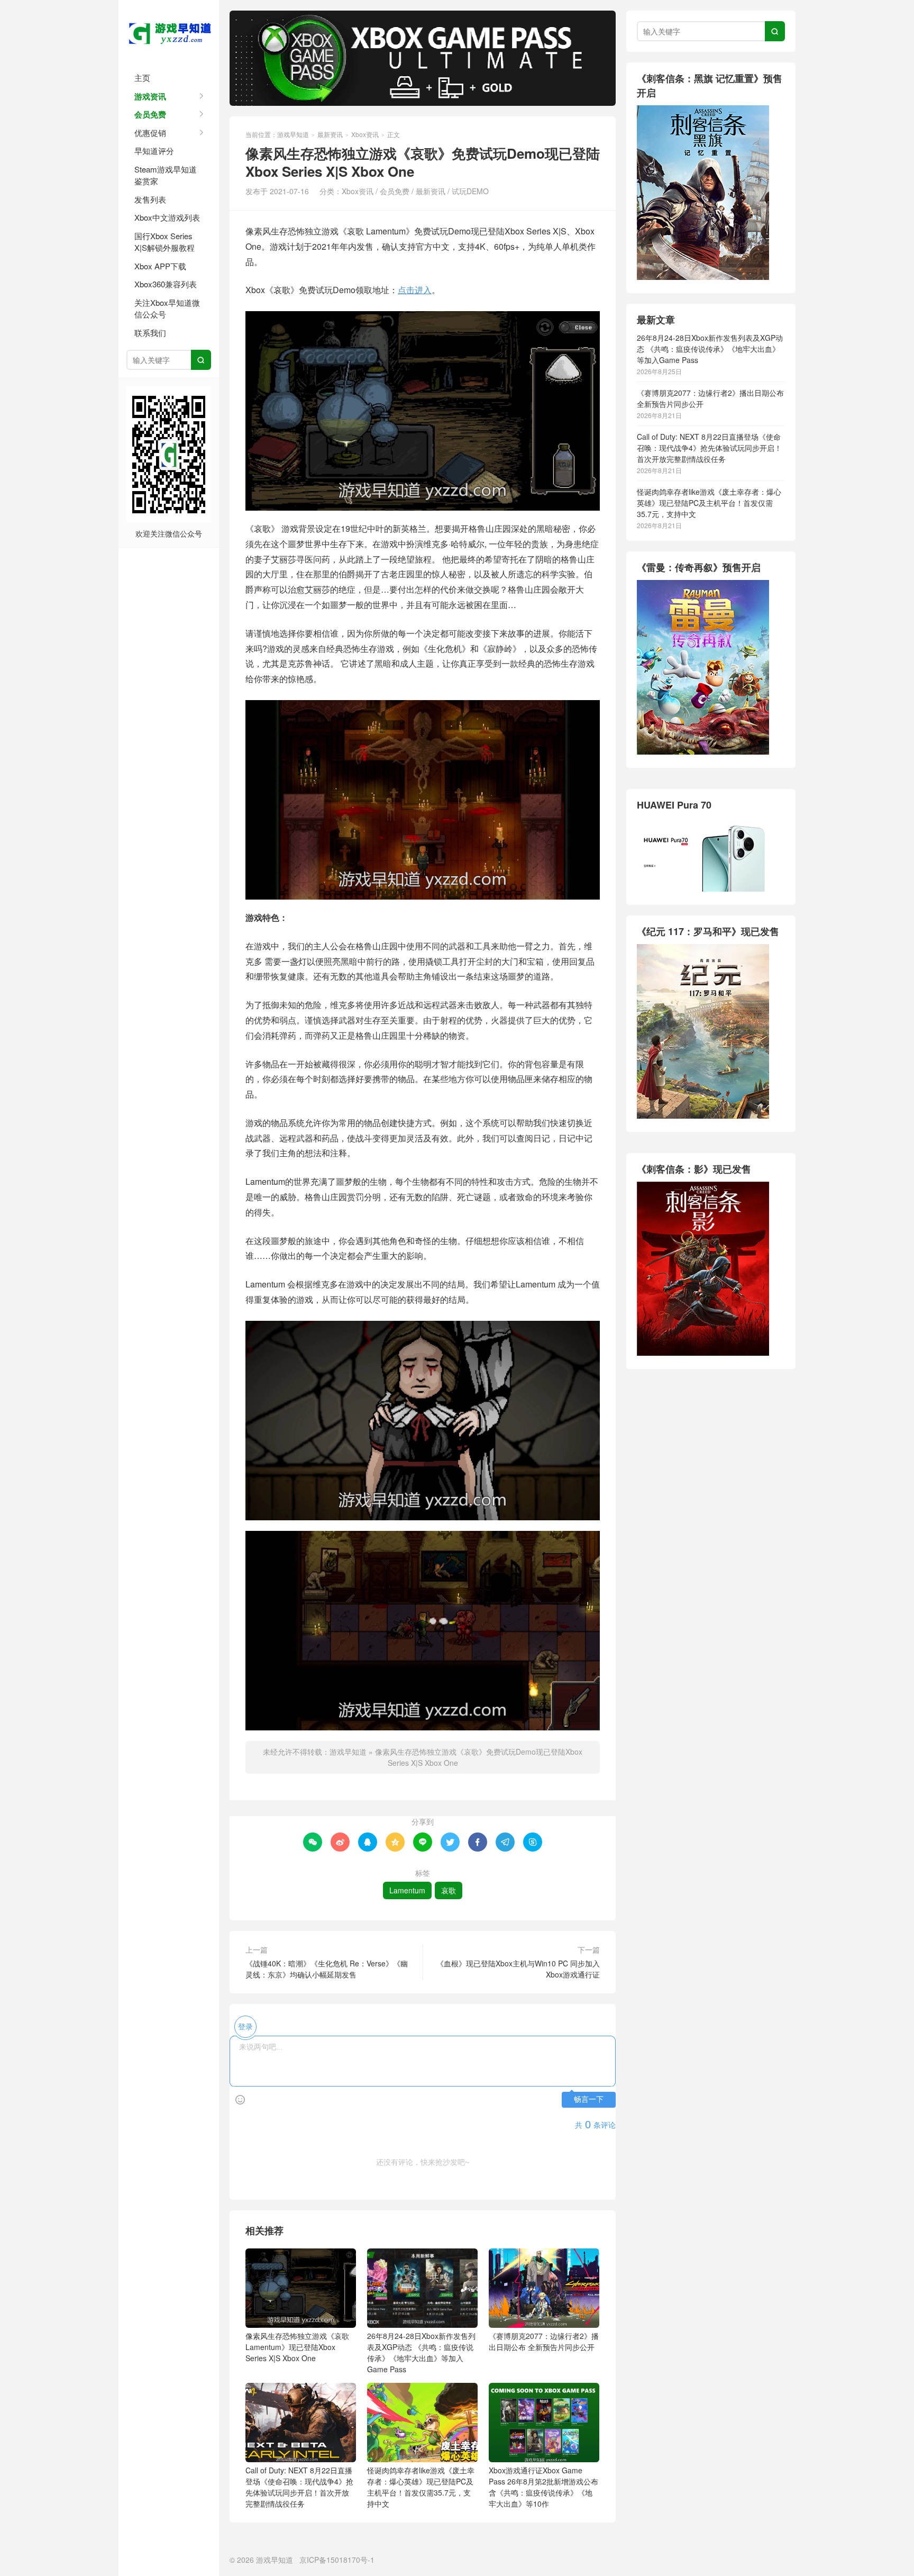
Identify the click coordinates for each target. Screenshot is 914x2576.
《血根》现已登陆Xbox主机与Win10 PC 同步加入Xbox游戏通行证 (518, 1969)
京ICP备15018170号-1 (337, 2560)
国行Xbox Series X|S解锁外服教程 (164, 242)
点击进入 (415, 290)
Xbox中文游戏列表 (167, 217)
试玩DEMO (470, 191)
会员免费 (150, 114)
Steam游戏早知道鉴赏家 (166, 175)
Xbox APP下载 (160, 266)
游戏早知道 (169, 32)
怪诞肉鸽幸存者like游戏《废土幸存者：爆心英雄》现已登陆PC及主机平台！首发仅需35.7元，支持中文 (421, 2487)
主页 (142, 78)
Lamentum (407, 1890)
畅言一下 (589, 2099)
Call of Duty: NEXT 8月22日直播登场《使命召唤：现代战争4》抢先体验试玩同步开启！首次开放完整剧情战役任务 (299, 2487)
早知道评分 (154, 151)
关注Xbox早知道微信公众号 (167, 309)
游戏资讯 (150, 96)
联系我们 (150, 333)
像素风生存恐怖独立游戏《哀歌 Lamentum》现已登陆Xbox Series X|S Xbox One (297, 2347)
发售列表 (150, 199)
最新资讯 (330, 134)
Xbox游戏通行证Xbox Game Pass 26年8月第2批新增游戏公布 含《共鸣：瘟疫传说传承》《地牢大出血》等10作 (543, 2487)
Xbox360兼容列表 (166, 284)
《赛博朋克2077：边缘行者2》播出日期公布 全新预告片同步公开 (544, 2341)
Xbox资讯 (365, 134)
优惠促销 (150, 133)
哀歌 (449, 1890)
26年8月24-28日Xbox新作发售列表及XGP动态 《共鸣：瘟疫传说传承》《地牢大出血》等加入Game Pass (421, 2352)
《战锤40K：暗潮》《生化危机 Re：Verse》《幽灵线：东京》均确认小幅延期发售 (327, 1969)
